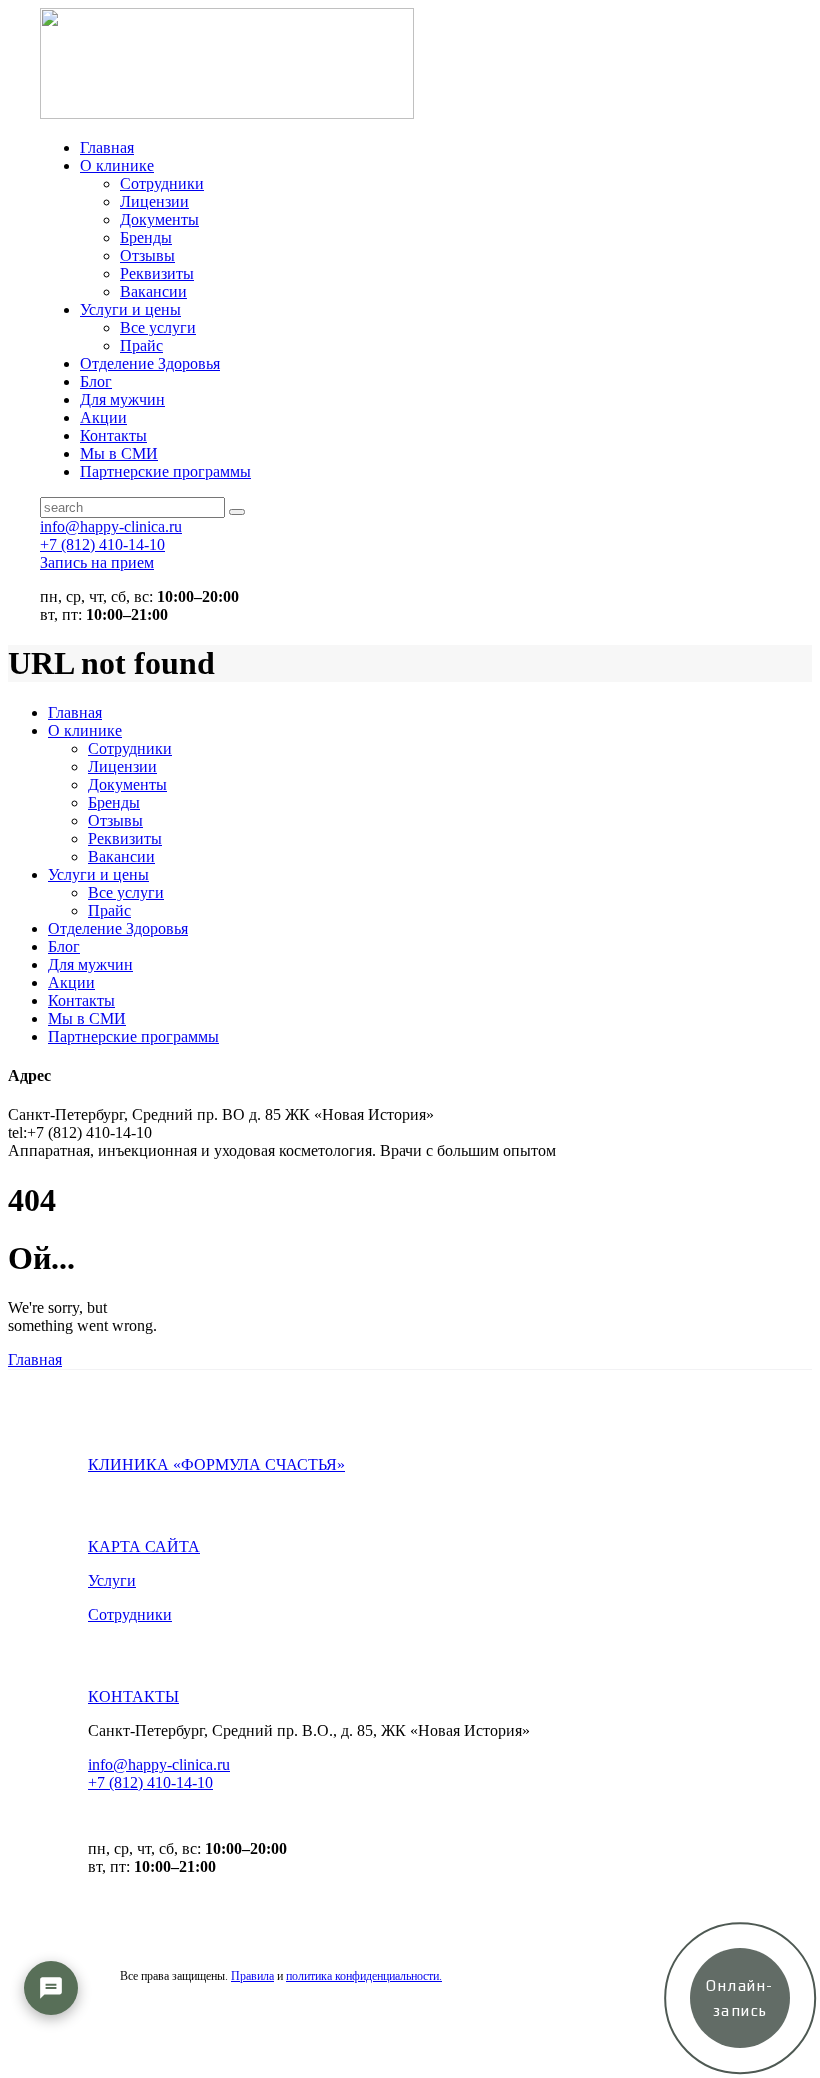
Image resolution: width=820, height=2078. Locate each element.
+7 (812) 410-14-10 (150, 1782)
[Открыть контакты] (51, 1988)
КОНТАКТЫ (133, 1696)
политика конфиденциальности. (364, 1976)
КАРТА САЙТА (144, 1546)
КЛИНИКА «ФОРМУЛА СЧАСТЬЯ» (216, 1464)
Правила (252, 1976)
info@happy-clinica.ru (159, 1764)
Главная (35, 1359)
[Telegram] (51, 2047)
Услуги (112, 1580)
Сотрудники (130, 1614)
